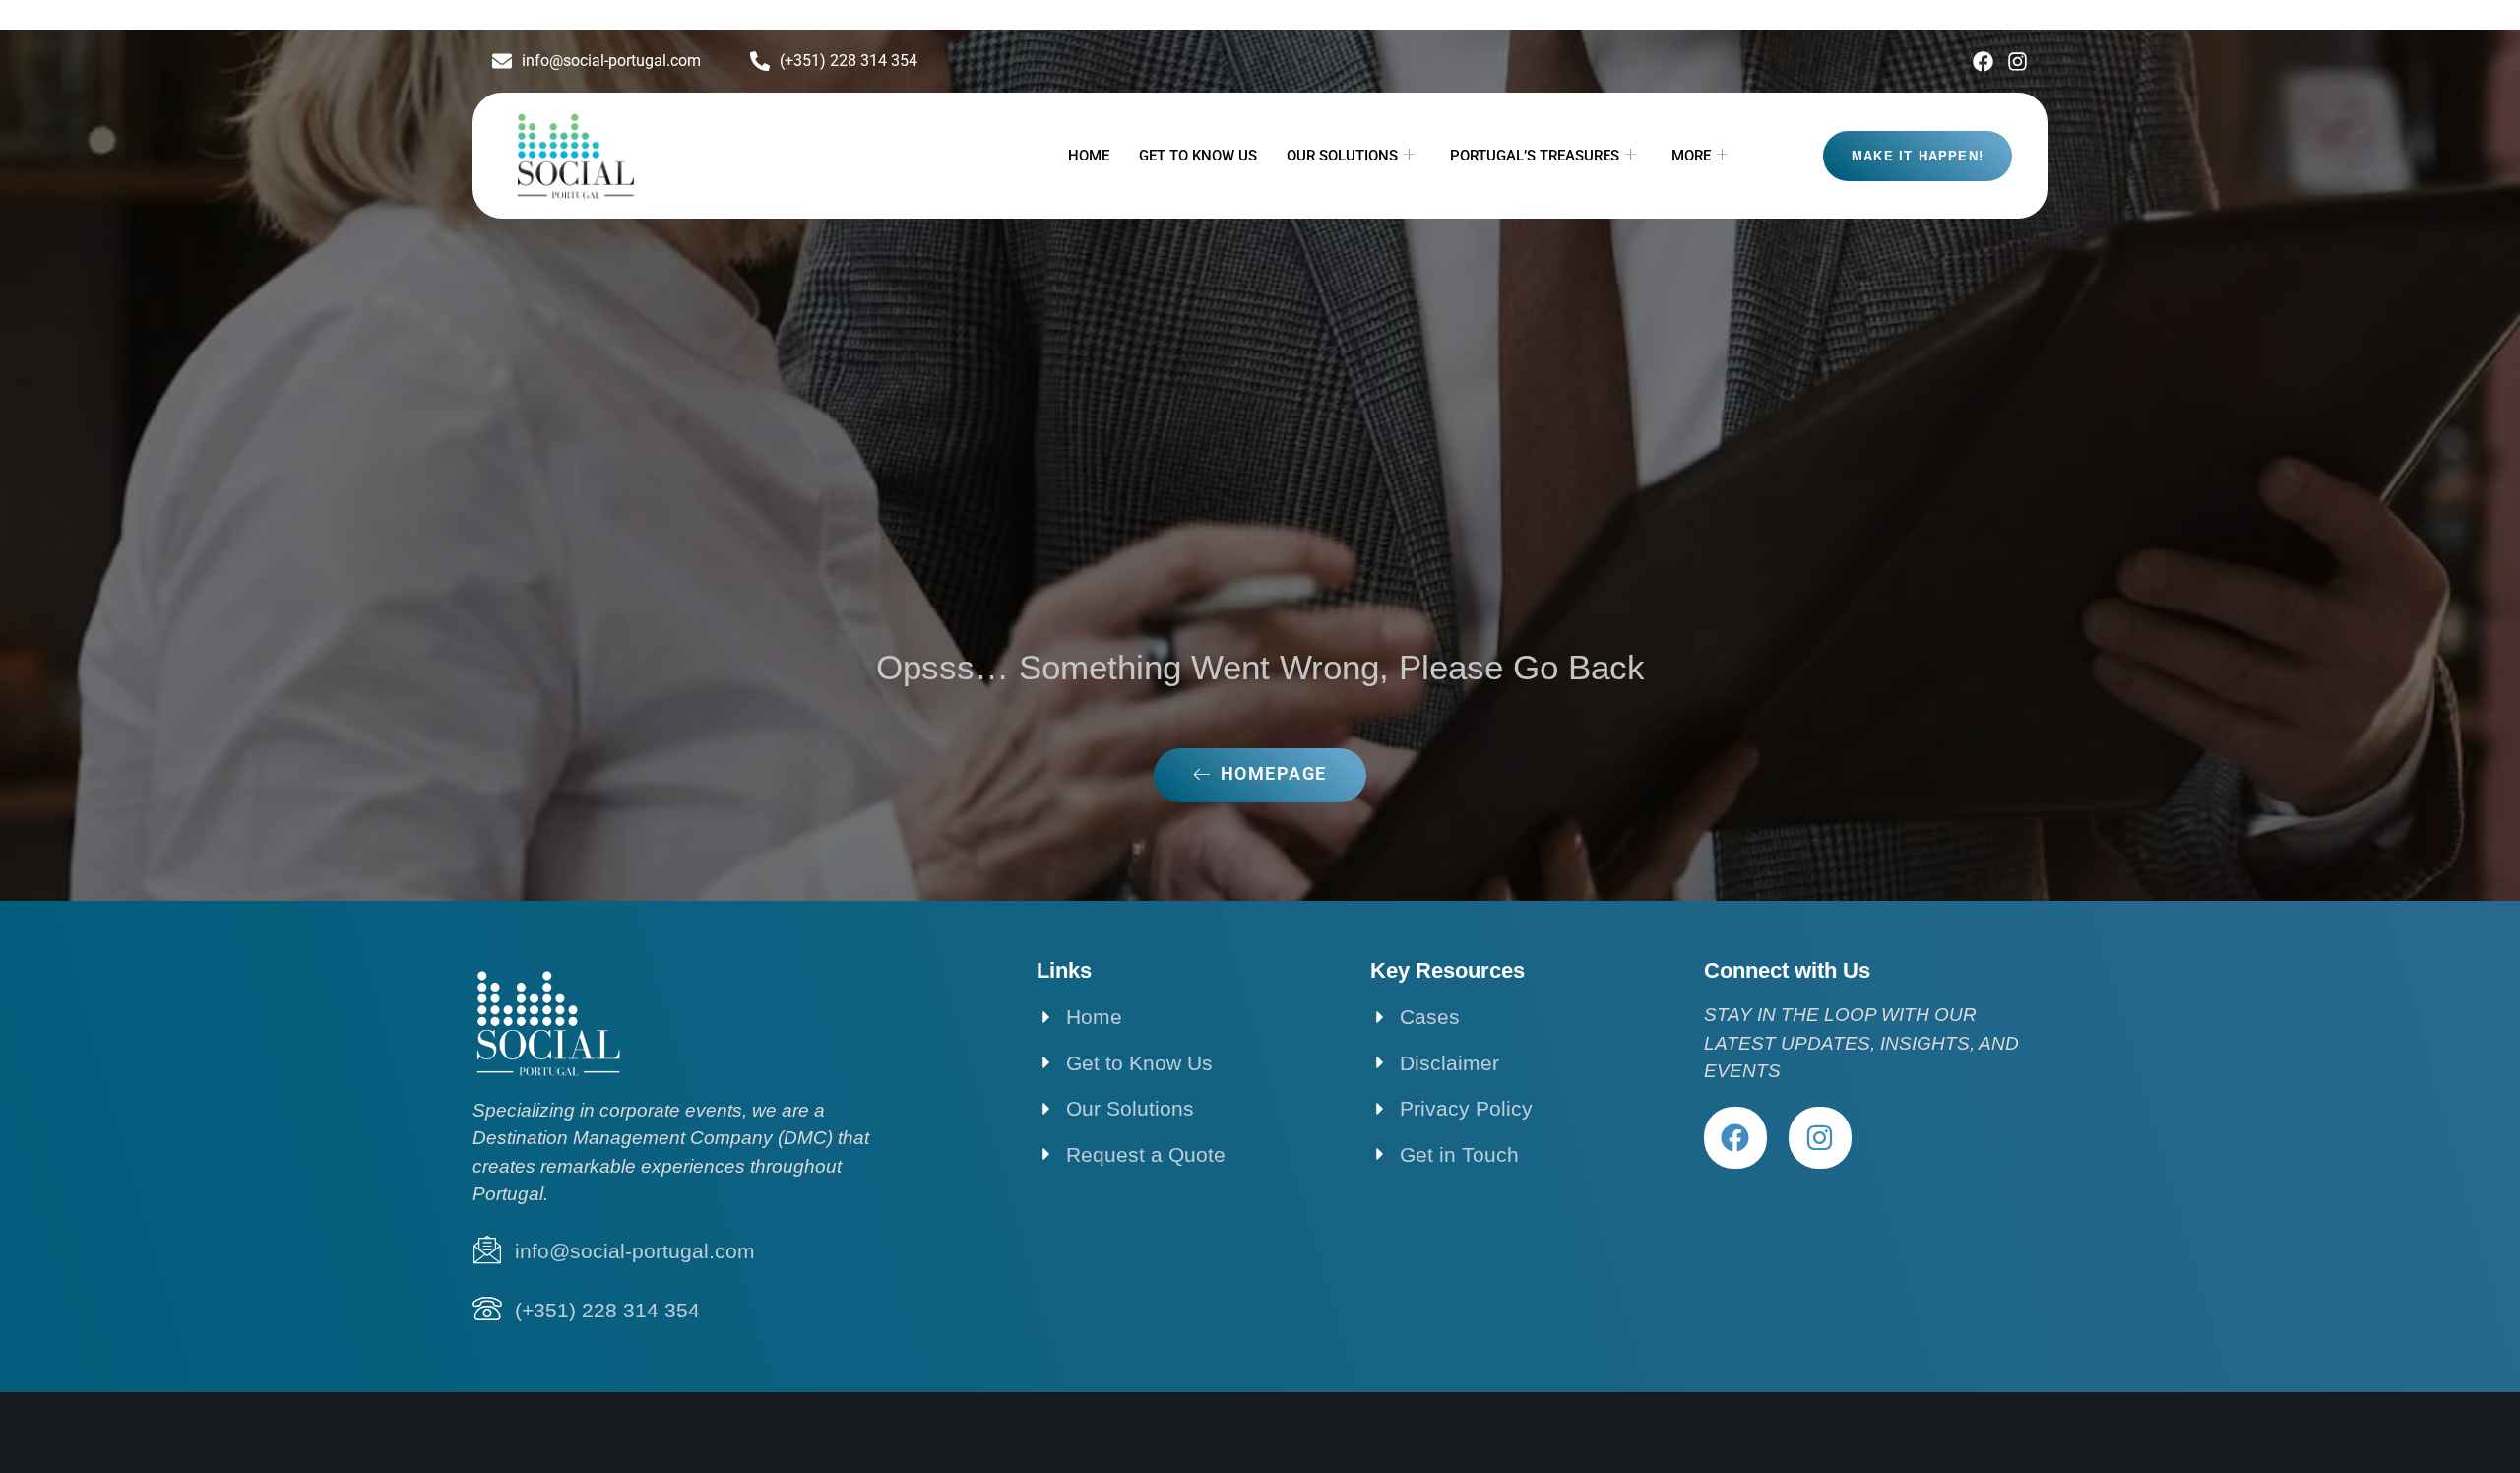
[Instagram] (2017, 62)
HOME (1089, 156)
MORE (1691, 156)
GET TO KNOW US (1198, 156)
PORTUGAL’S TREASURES (1535, 156)
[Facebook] (1983, 62)
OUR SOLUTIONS (1342, 156)
